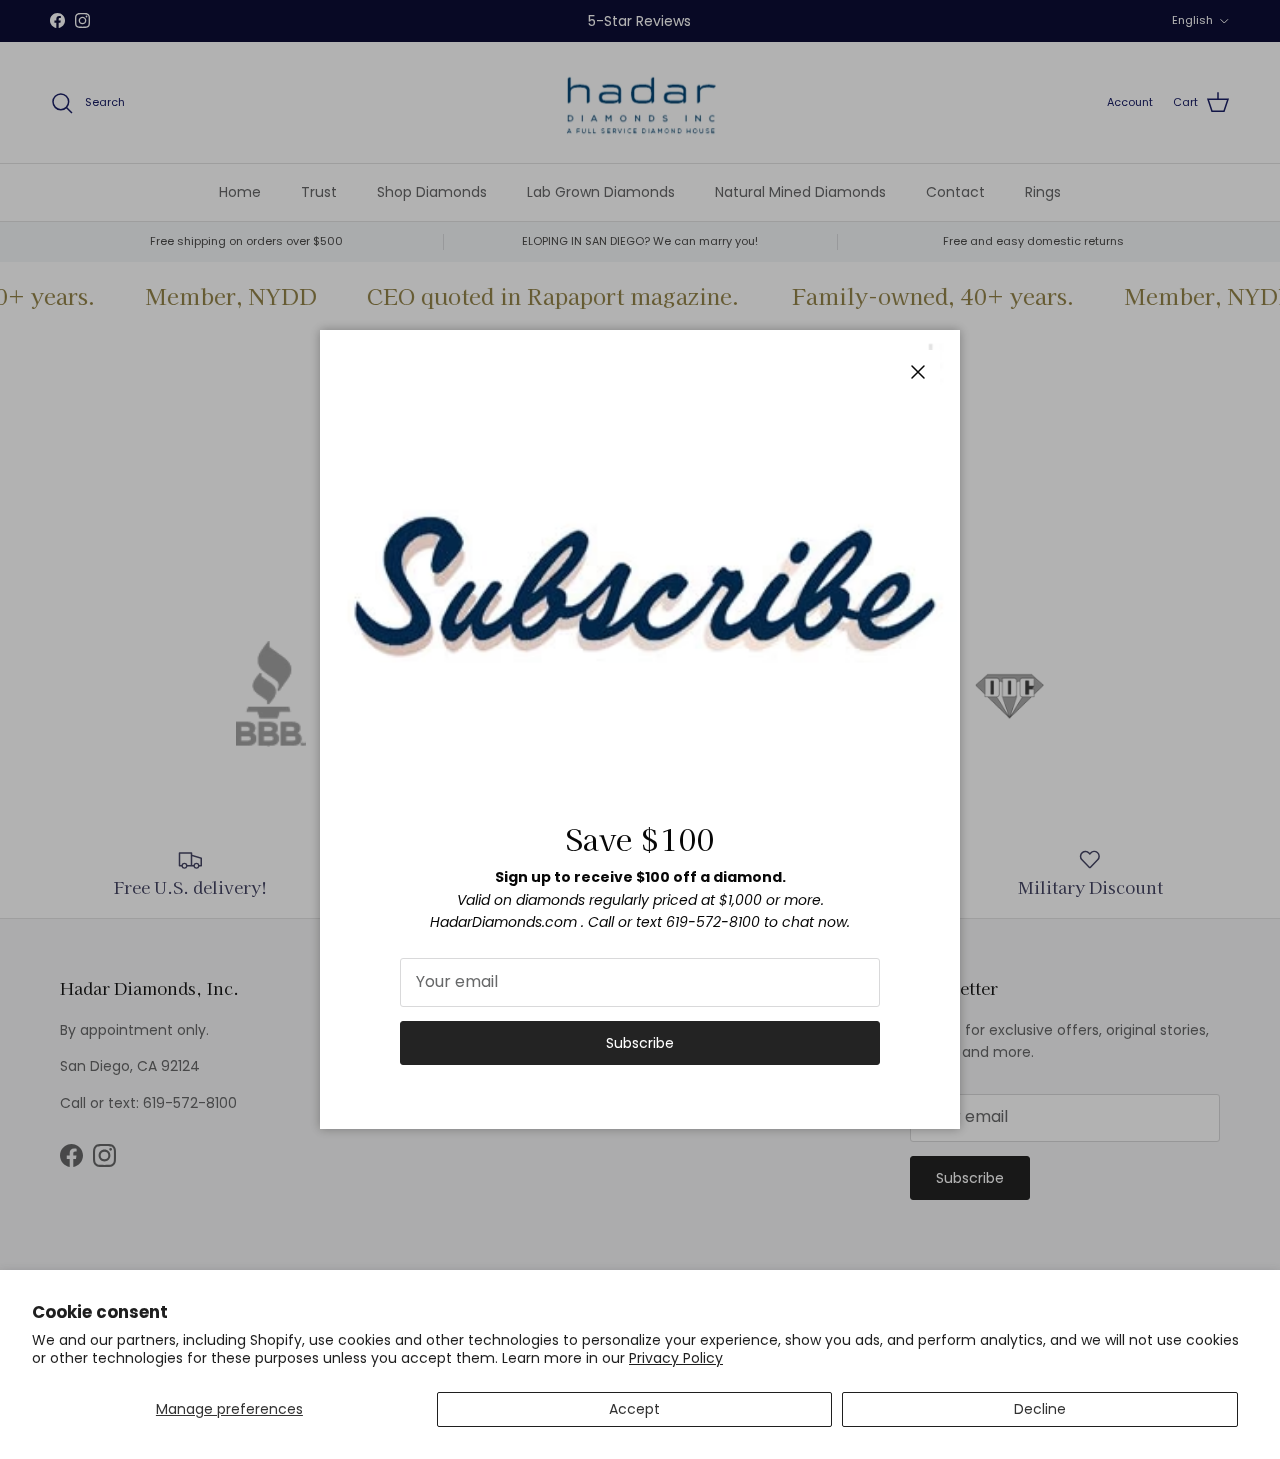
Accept (634, 1409)
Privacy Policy (676, 1358)
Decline (1040, 1409)
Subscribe (640, 1043)
